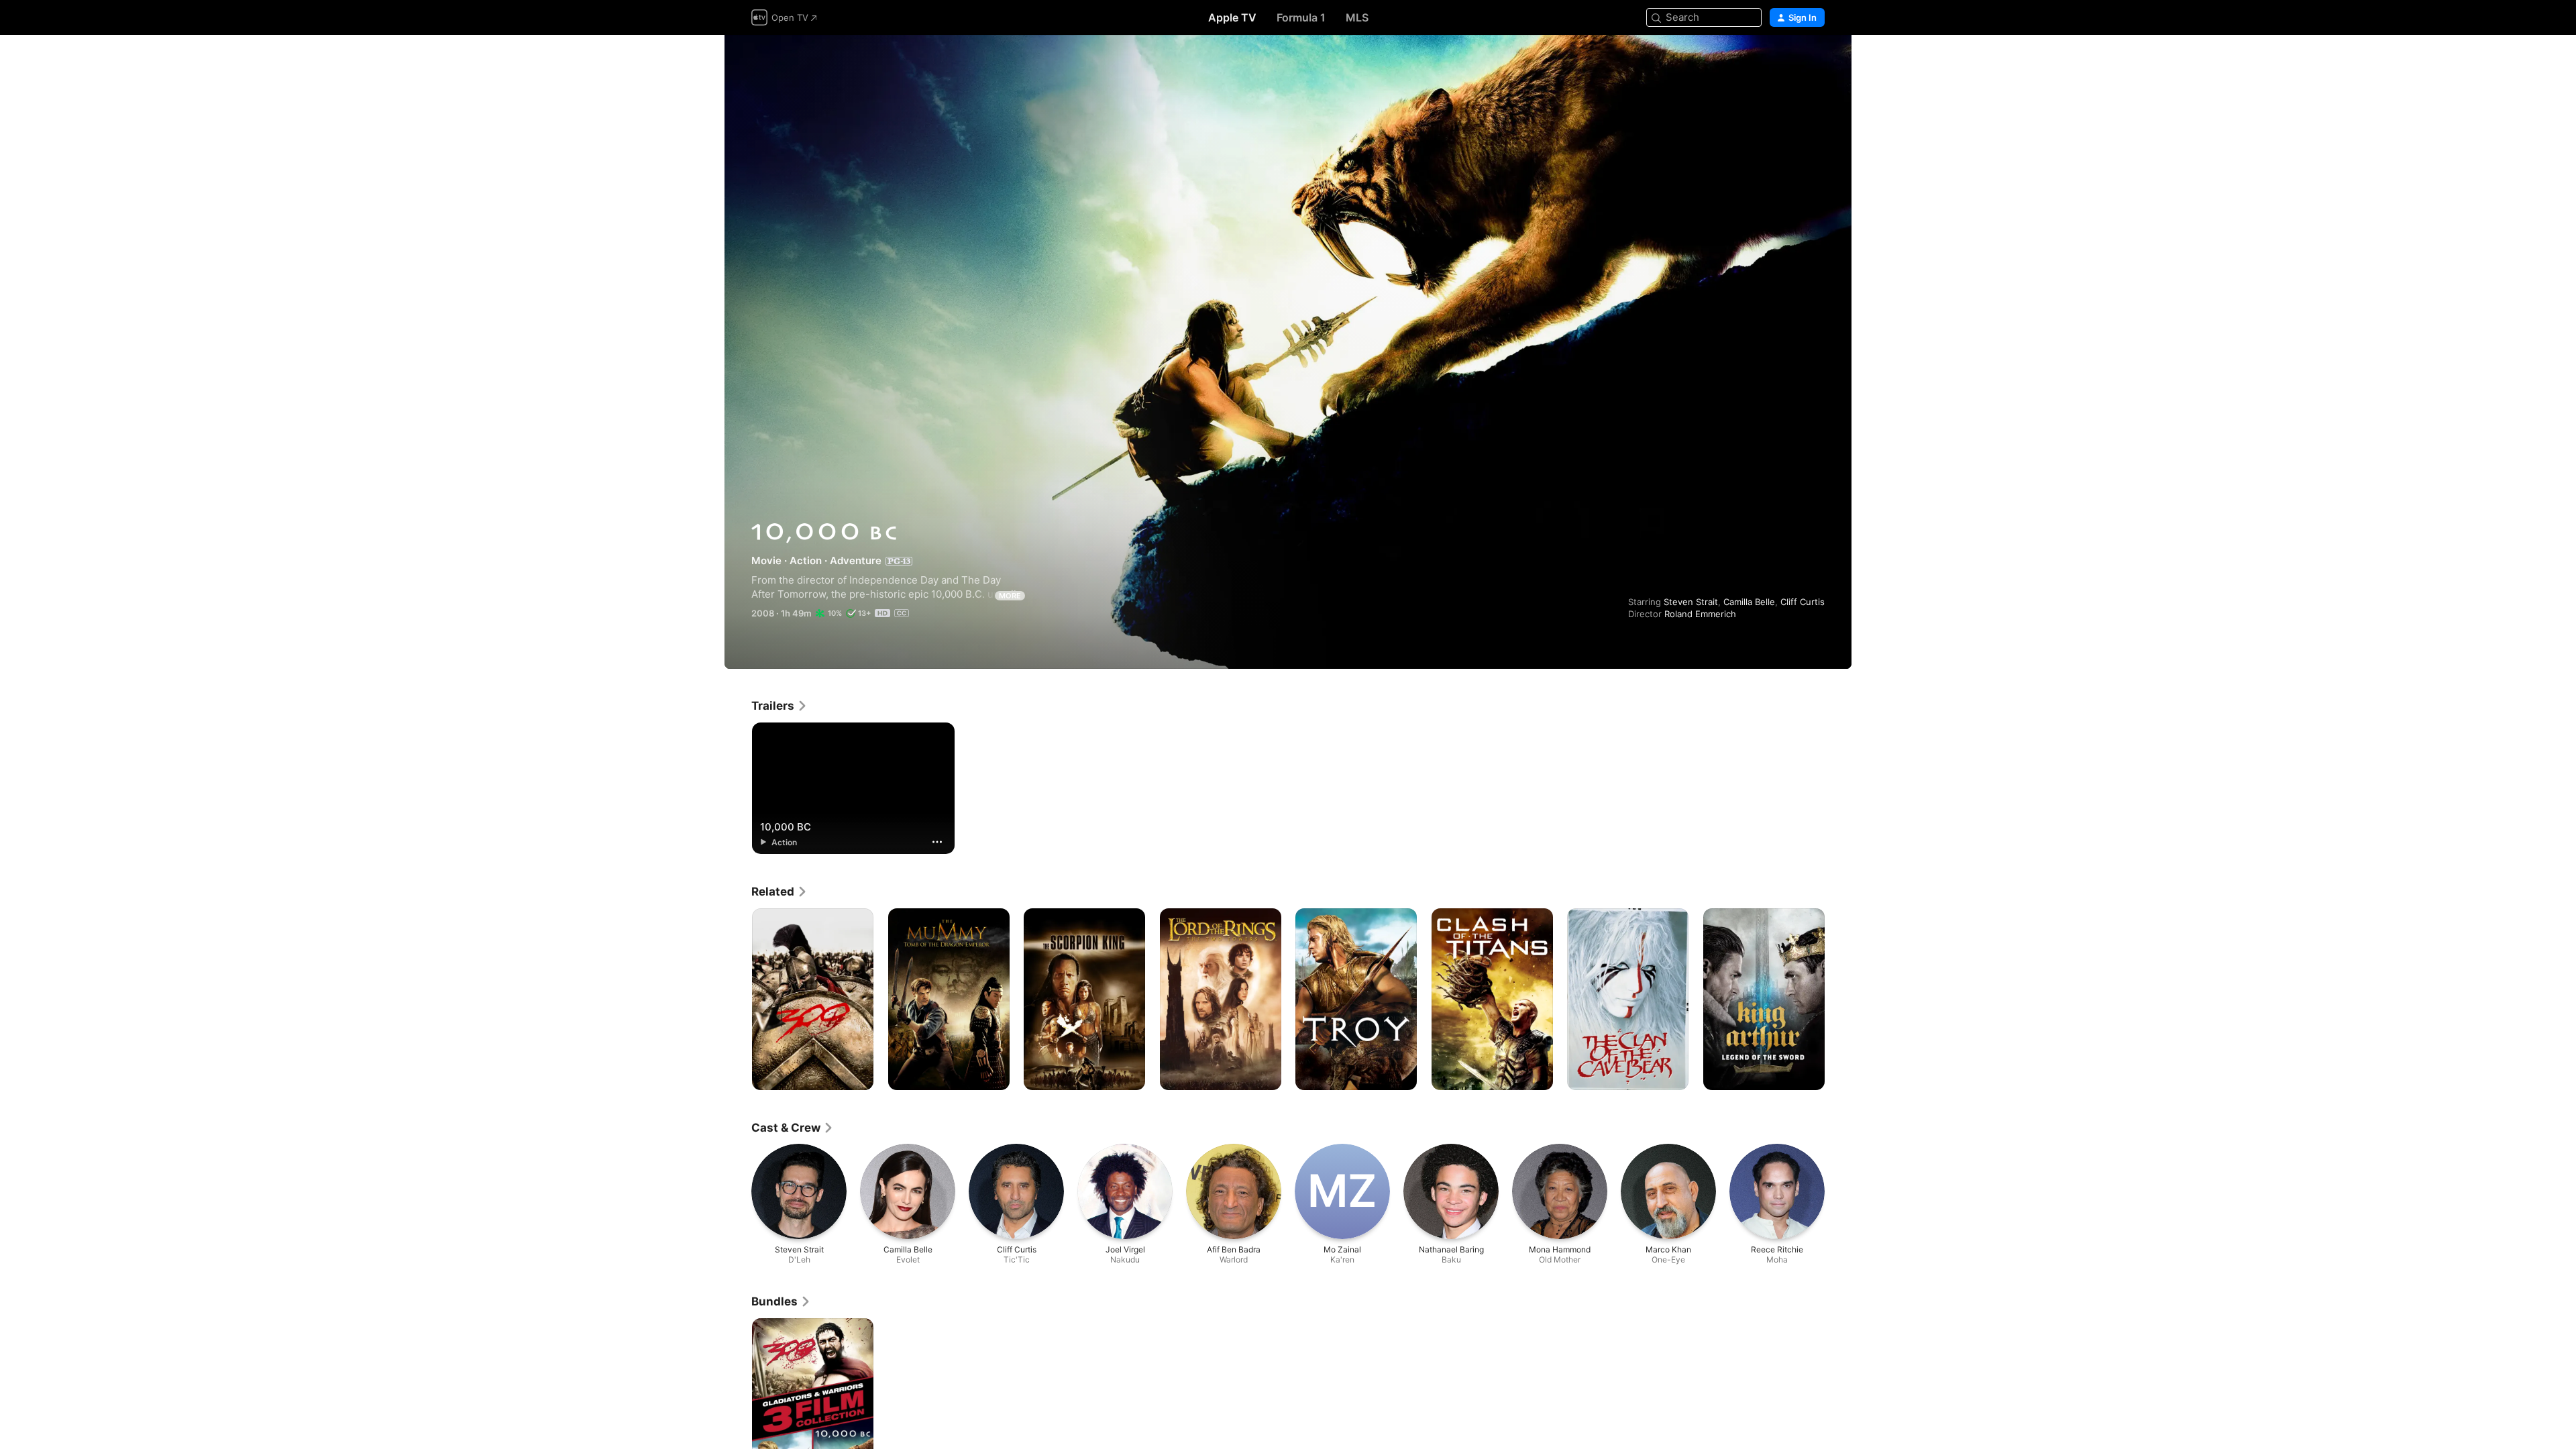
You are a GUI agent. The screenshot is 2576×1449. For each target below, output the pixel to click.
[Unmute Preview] (1815, 61)
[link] (780, 706)
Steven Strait (1691, 602)
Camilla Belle (1749, 602)
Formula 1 (1301, 17)
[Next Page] (1838, 1000)
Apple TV (1232, 17)
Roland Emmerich (1700, 614)
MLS (1357, 17)
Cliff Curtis (1803, 602)
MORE (1010, 596)
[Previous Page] (738, 1000)
